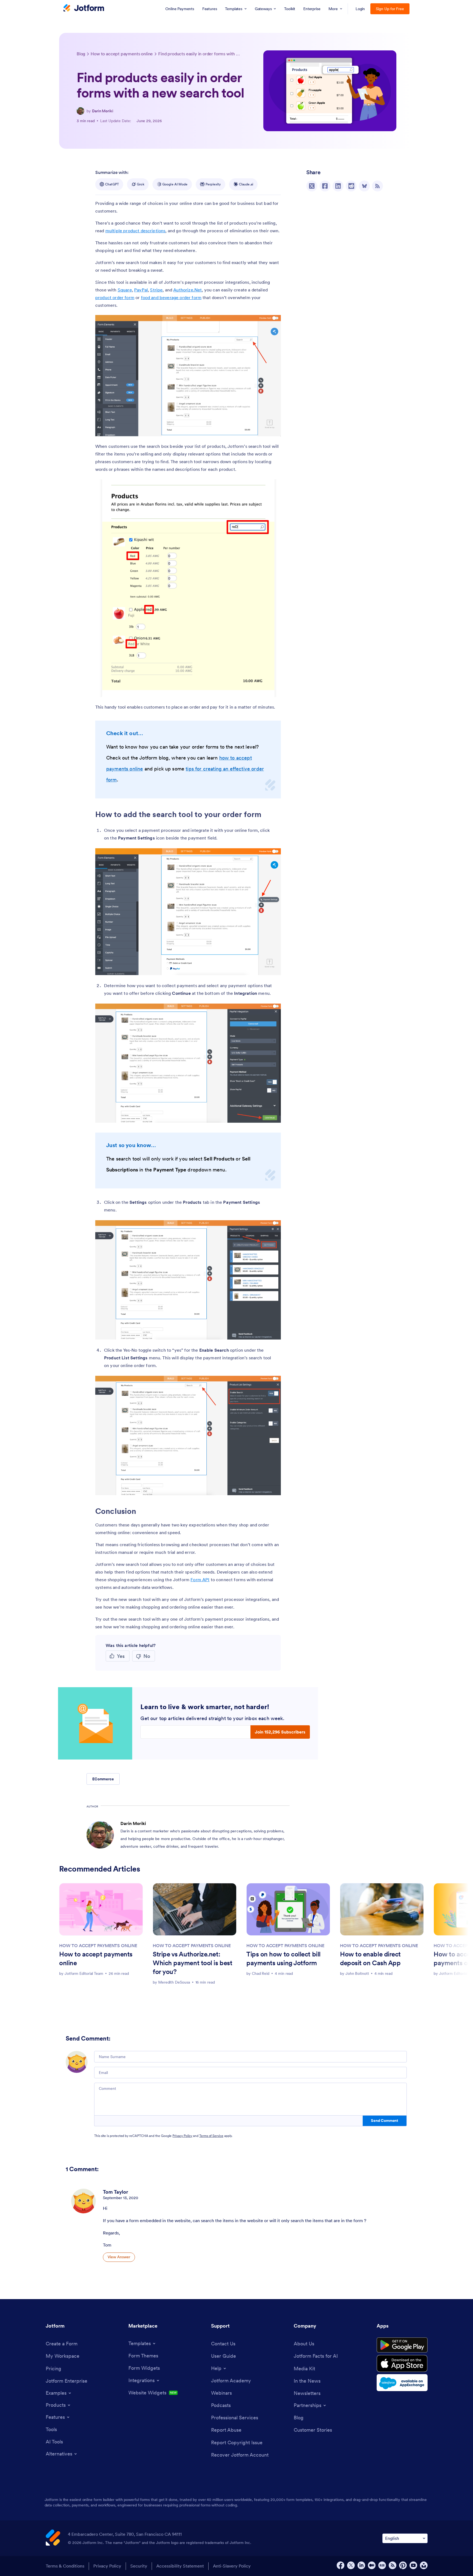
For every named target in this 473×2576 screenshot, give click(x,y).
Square (125, 290)
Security (139, 2566)
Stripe (156, 290)
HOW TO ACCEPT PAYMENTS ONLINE (98, 1945)
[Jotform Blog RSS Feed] (377, 186)
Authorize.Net (188, 290)
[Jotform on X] (351, 2565)
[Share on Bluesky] (364, 186)
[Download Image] (273, 428)
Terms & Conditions (65, 2566)
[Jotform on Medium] (372, 2565)
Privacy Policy (182, 2136)
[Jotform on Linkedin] (361, 2565)
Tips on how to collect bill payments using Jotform (283, 1958)
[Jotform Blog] (382, 2565)
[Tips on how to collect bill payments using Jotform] (288, 1909)
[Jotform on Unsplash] (424, 2565)
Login (360, 9)
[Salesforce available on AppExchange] (402, 2383)
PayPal (141, 290)
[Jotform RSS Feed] (393, 2565)
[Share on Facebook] (325, 186)
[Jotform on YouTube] (413, 2565)
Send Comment (384, 2121)
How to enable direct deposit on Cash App (370, 1958)
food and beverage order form (171, 297)
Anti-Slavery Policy (232, 2566)
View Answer (119, 2257)
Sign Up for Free (390, 9)
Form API (200, 1580)
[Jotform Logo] (84, 8)
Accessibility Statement (180, 2566)
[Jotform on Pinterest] (403, 2565)
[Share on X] (312, 186)
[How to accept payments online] (101, 1909)
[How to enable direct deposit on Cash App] (382, 1909)
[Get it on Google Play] (402, 2345)
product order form (115, 297)
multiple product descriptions (135, 231)
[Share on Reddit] (351, 186)
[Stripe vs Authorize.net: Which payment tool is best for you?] (195, 1909)
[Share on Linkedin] (338, 186)
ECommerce (103, 1779)
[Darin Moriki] (80, 111)
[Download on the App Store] (402, 2363)
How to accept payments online (96, 1958)
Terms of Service (211, 2136)
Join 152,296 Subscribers (280, 1732)
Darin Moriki (103, 111)
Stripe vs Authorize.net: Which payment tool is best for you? (192, 1963)
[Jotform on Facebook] (341, 2565)
